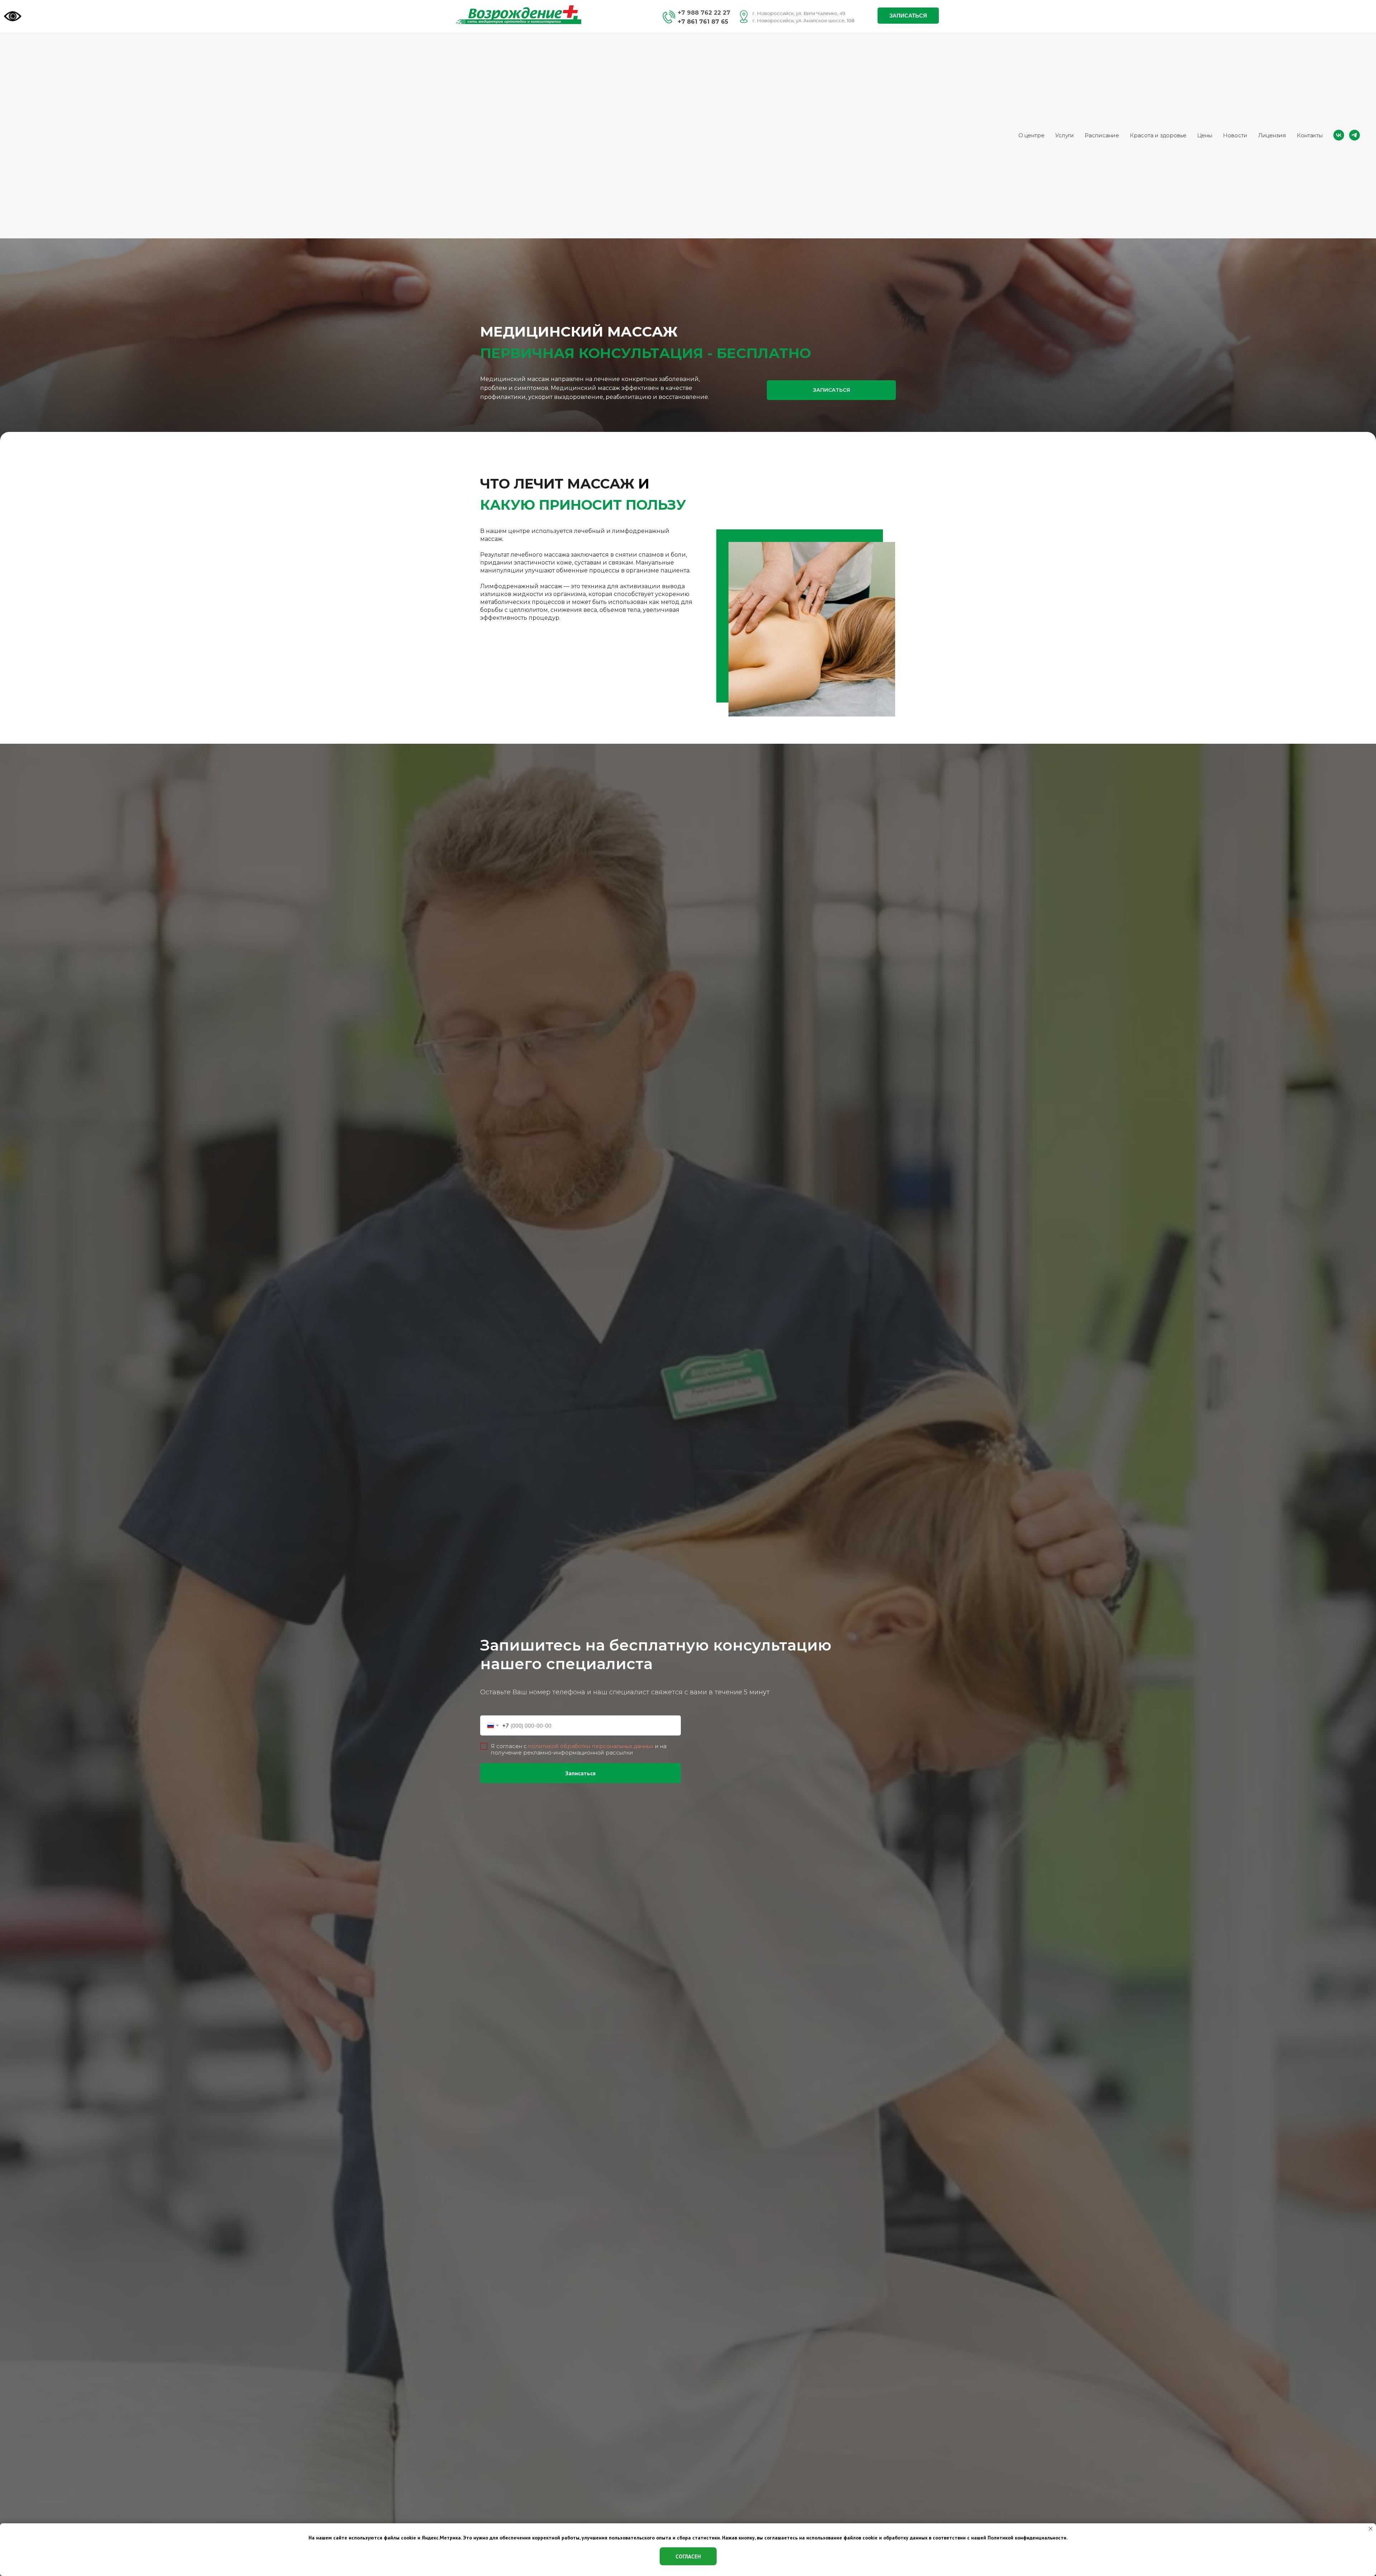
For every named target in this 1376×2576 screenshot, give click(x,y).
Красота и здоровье (1158, 135)
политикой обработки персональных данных (591, 1746)
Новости (1235, 135)
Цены (1205, 135)
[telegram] (1354, 135)
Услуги (1065, 135)
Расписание (1102, 135)
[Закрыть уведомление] (1371, 2529)
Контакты (1310, 135)
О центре (1031, 135)
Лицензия (1272, 135)
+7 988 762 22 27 (704, 13)
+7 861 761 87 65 (703, 22)
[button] (908, 16)
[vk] (1339, 135)
